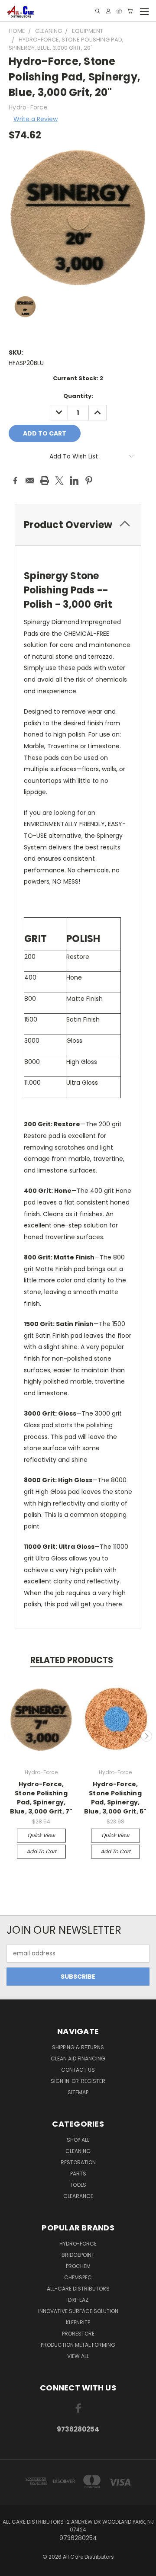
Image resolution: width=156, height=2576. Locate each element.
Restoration (78, 2162)
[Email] (30, 481)
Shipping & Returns (78, 2047)
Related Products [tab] (72, 1660)
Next (146, 1736)
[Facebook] (15, 481)
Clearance (78, 2196)
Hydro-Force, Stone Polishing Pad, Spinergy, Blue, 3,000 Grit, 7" (41, 1798)
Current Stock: (78, 378)
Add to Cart (41, 1851)
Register (93, 2081)
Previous (10, 1736)
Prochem (78, 2266)
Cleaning (78, 2151)
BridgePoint (78, 2255)
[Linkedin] (74, 481)
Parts (78, 2174)
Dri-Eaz (78, 2300)
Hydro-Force (78, 2244)
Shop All (78, 2140)
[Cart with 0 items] (130, 11)
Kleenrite (78, 2322)
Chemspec (78, 2277)
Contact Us (78, 2070)
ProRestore (78, 2334)
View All (78, 2356)
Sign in (61, 2081)
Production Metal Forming (78, 2345)
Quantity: (78, 396)
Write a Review (36, 119)
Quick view (41, 1835)
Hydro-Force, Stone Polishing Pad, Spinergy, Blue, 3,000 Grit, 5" (115, 1798)
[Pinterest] (89, 481)
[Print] (45, 481)
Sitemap (78, 2092)
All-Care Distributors (78, 2289)
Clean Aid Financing (78, 2059)
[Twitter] (59, 481)
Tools (78, 2185)
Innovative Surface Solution (78, 2311)
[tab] (78, 525)
